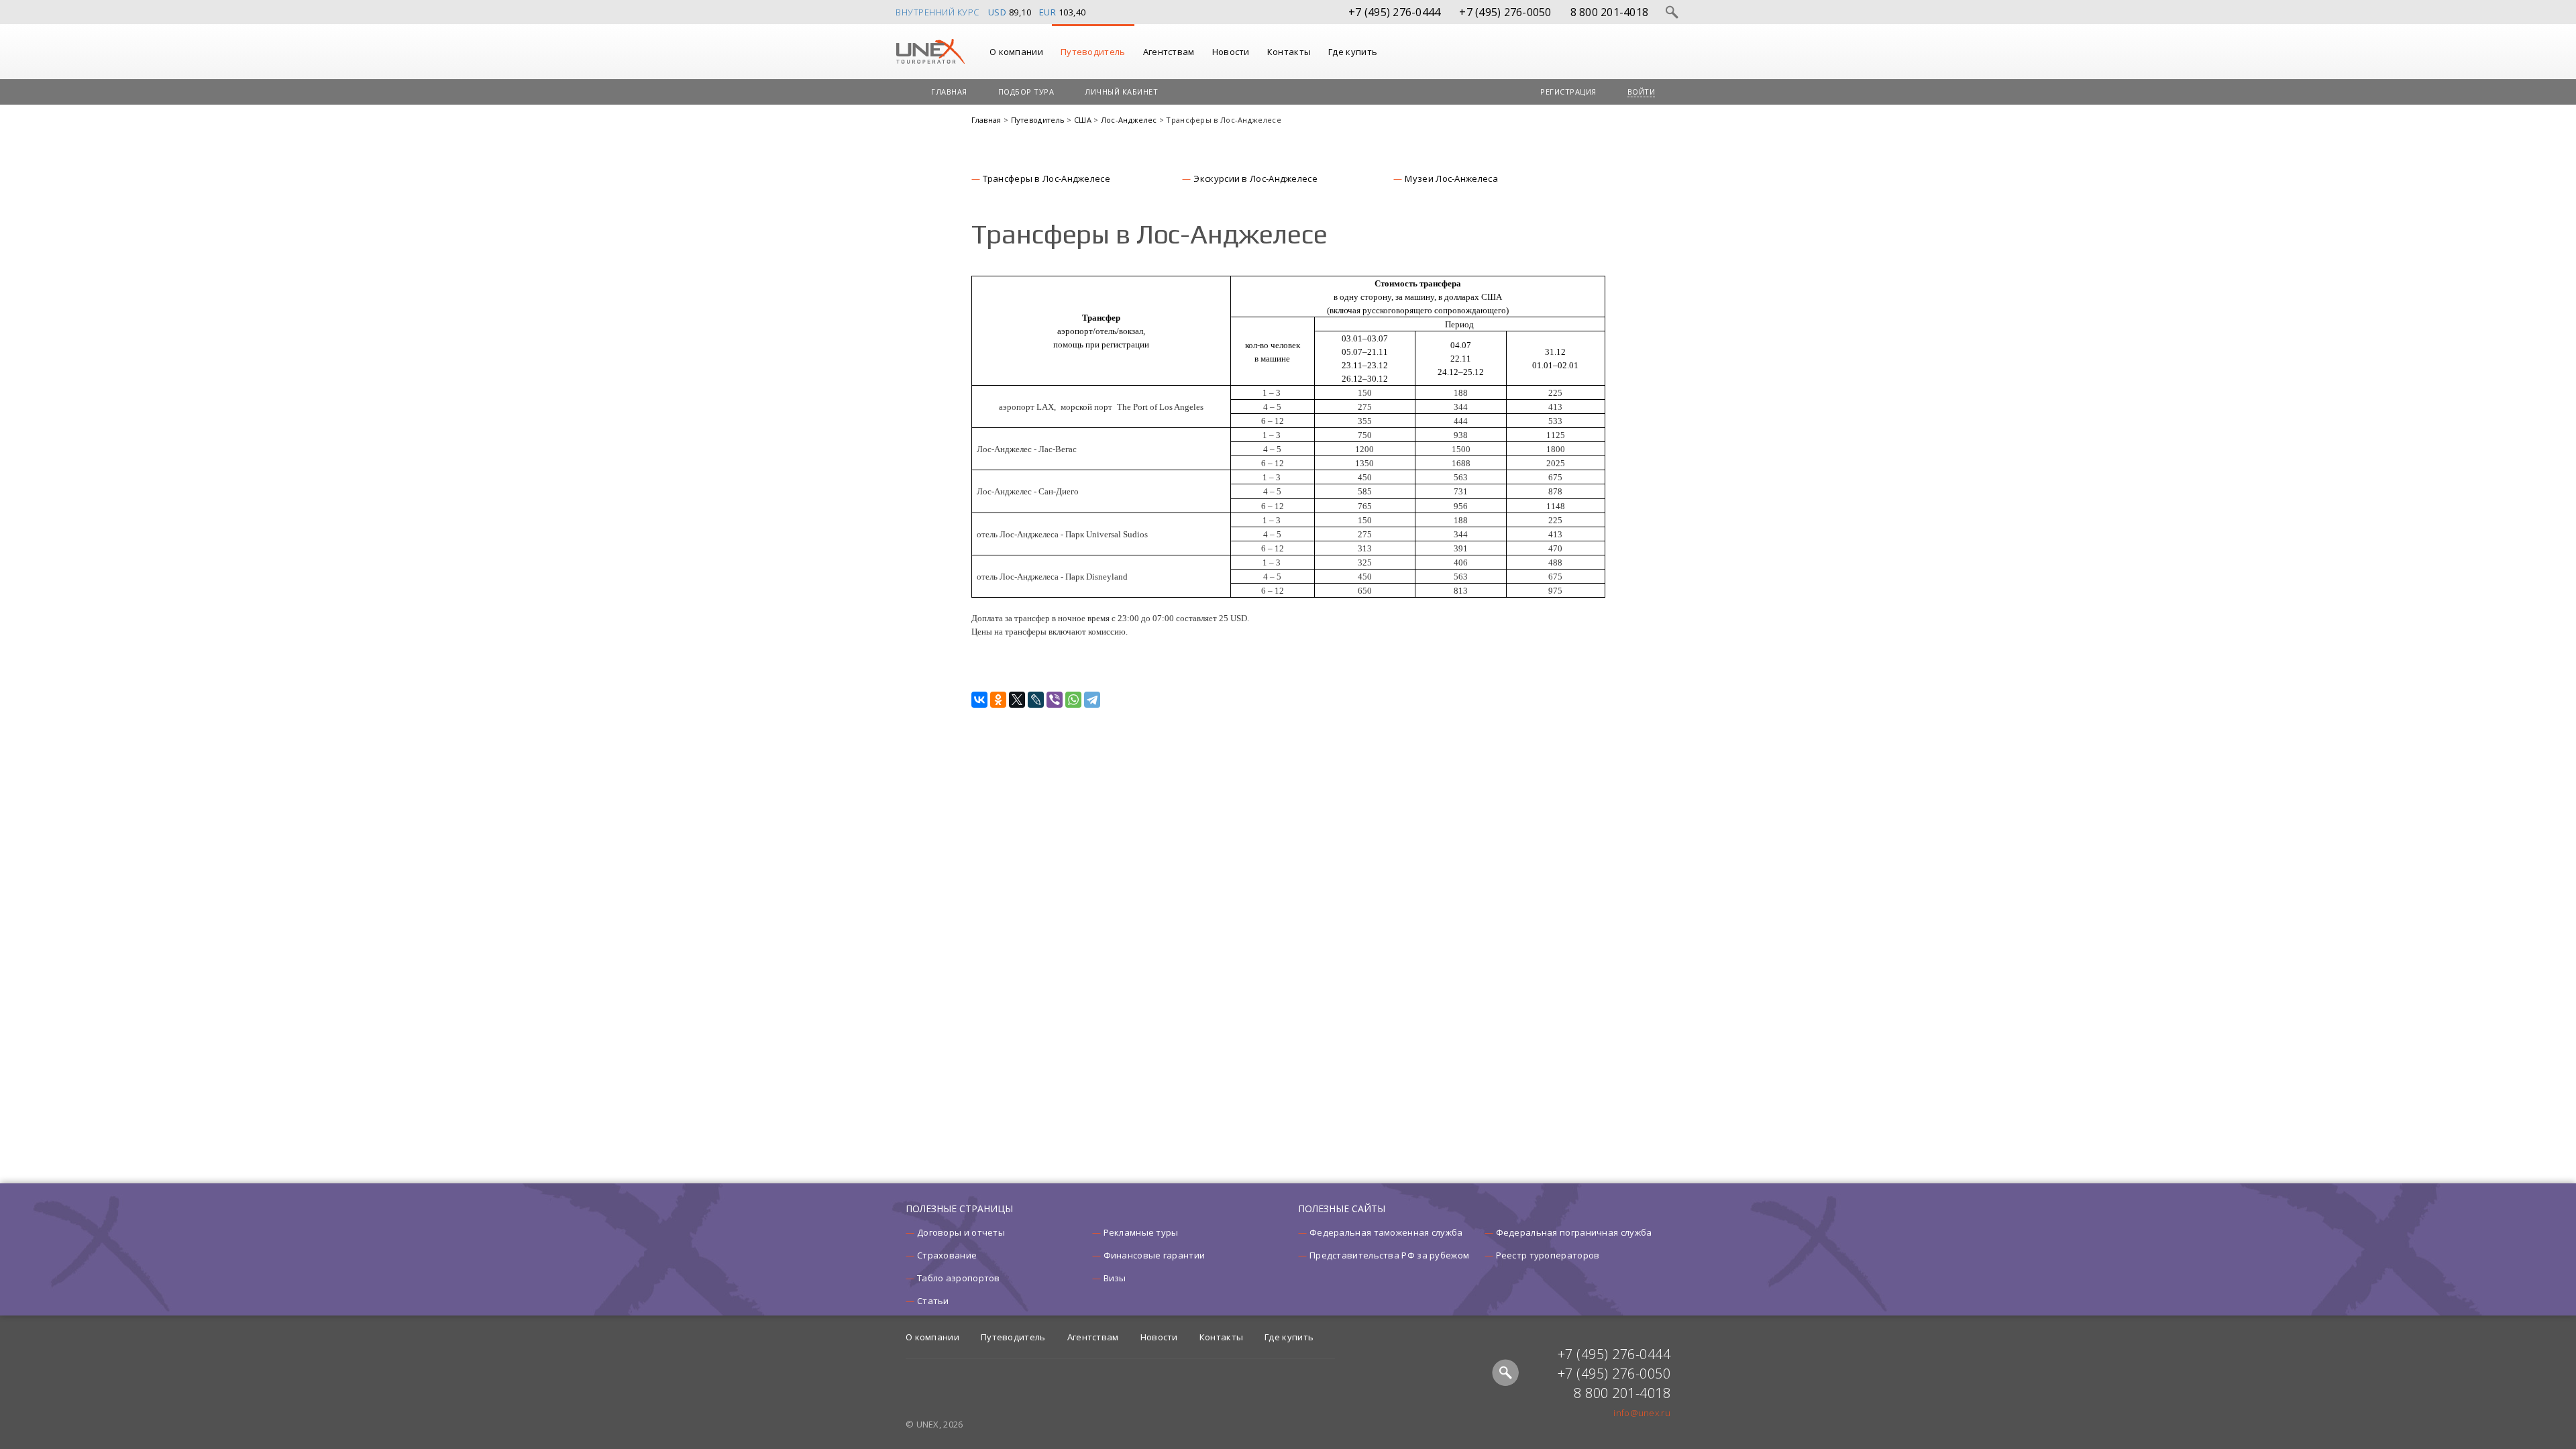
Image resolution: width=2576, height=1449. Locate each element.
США (1084, 120)
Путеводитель (1093, 52)
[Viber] (1055, 700)
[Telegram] (1092, 700)
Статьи (933, 1301)
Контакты (1289, 52)
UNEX (930, 52)
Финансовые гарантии (1155, 1255)
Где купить (1353, 52)
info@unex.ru (1642, 1413)
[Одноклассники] (998, 700)
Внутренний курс (937, 12)
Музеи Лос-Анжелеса (1451, 178)
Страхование (947, 1255)
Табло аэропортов (959, 1278)
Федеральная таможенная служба (1386, 1232)
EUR (1048, 12)
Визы (1115, 1278)
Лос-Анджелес (1130, 120)
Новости (1231, 52)
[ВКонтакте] (979, 700)
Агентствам (1169, 52)
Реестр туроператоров (1548, 1255)
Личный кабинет (1121, 92)
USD (998, 12)
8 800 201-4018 (1610, 12)
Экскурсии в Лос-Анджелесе (1255, 178)
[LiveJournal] (1036, 700)
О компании (1016, 52)
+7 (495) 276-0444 (1394, 12)
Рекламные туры (1141, 1232)
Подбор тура (1026, 92)
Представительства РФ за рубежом (1389, 1255)
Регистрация (1568, 92)
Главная (949, 92)
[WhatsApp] (1073, 700)
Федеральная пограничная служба (1574, 1232)
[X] (1017, 700)
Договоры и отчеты (961, 1232)
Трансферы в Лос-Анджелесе (1047, 178)
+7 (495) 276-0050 (1505, 12)
